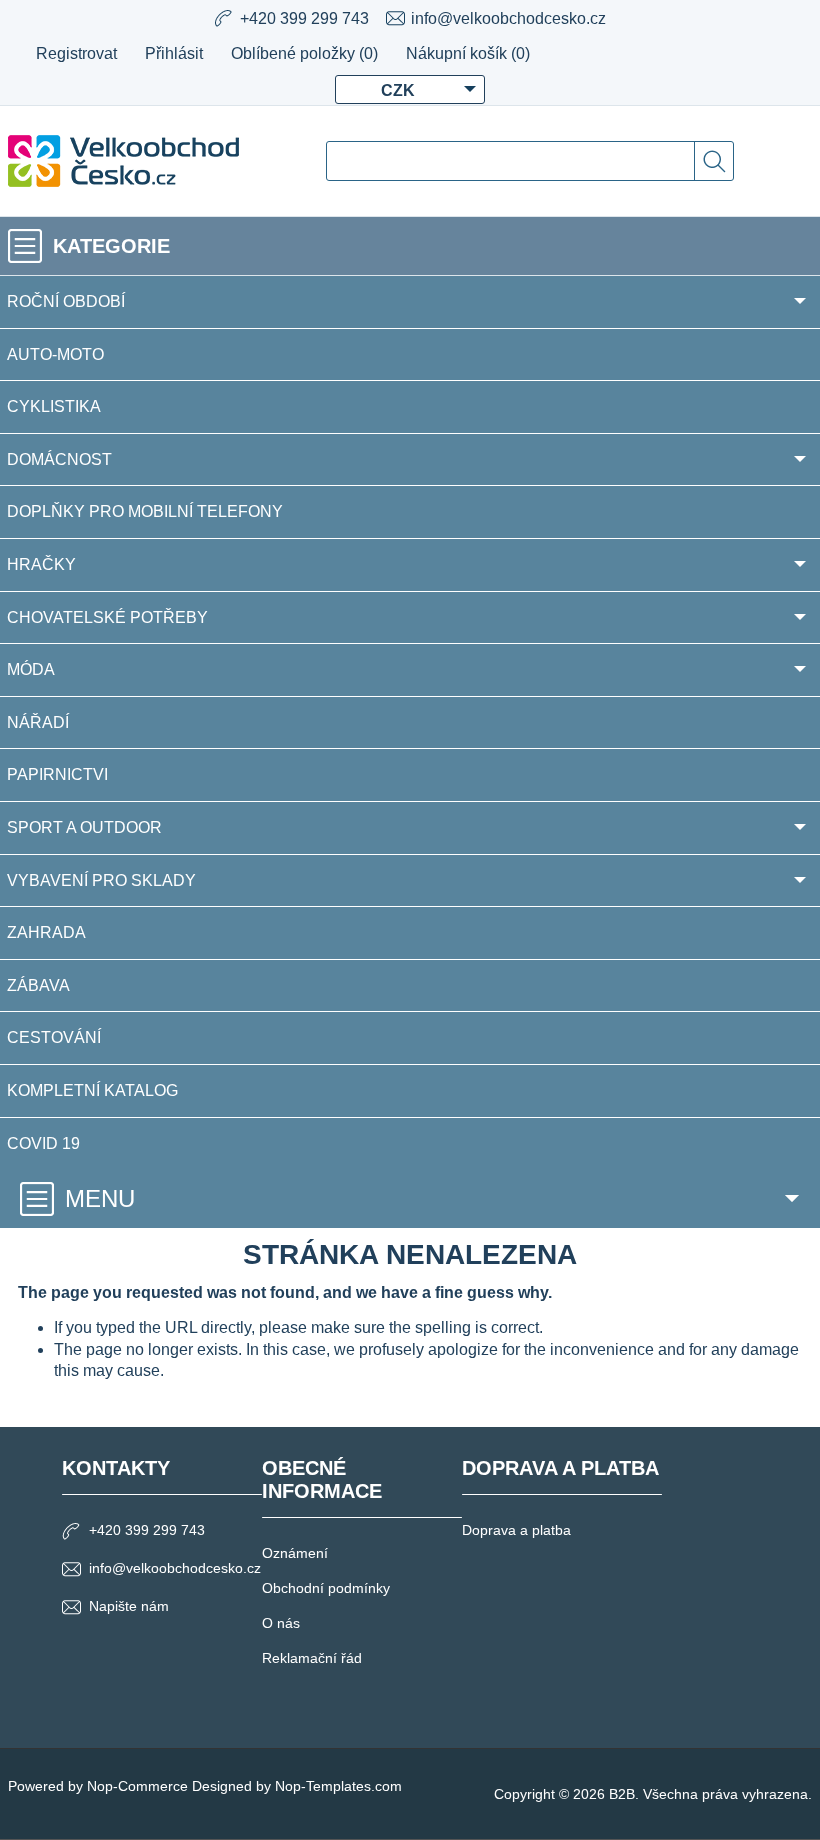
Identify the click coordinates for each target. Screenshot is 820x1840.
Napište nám (129, 1606)
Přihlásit (174, 53)
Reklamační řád (312, 1658)
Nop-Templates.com (338, 1786)
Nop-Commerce (137, 1786)
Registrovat (76, 53)
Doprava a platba (516, 1530)
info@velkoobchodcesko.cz (508, 18)
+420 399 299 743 (147, 1530)
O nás (281, 1623)
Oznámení (295, 1553)
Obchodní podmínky (326, 1588)
